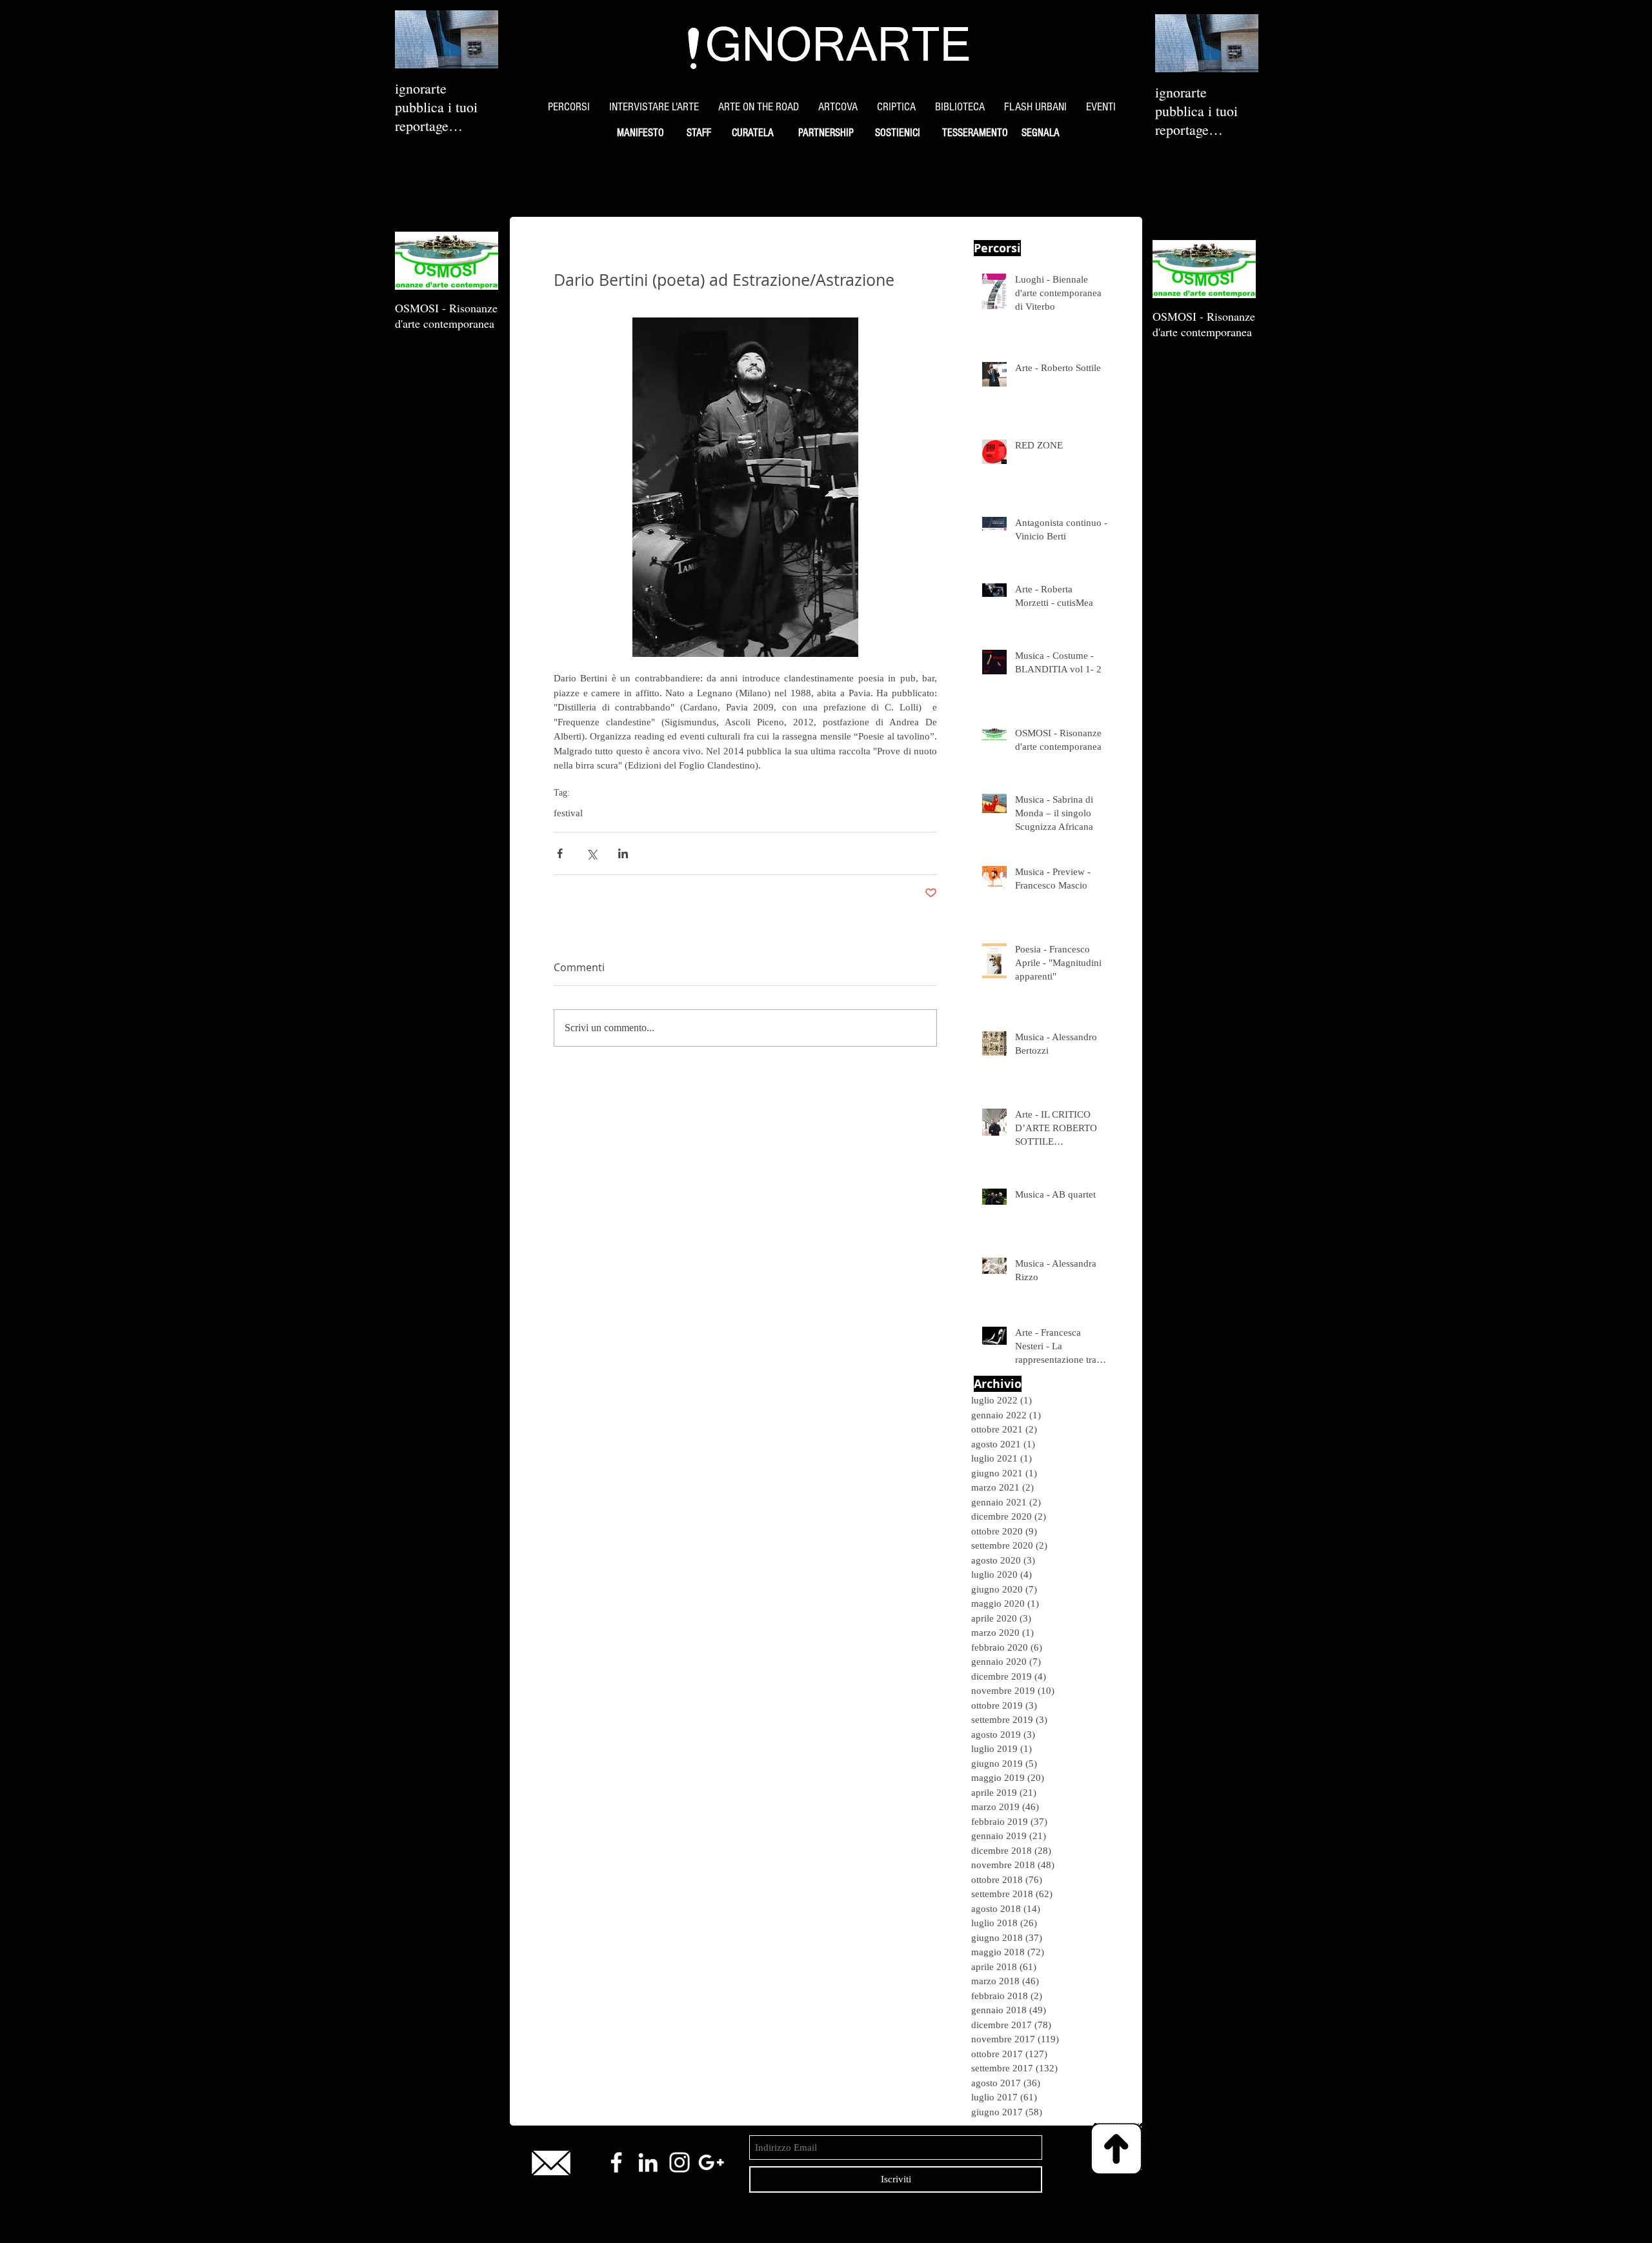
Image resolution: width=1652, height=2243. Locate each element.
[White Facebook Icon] (616, 2162)
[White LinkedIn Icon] (648, 2162)
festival (568, 813)
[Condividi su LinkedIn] (623, 853)
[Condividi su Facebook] (560, 853)
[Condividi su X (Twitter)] (591, 853)
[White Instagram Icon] (680, 2162)
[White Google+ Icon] (711, 2162)
